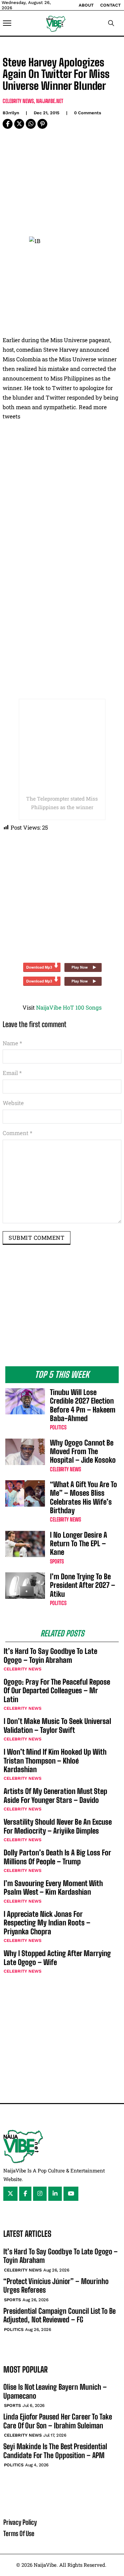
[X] (19, 124)
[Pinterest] (42, 124)
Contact (110, 5)
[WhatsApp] (31, 124)
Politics (58, 1427)
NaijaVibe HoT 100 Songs (69, 1007)
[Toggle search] (111, 23)
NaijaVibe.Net (50, 101)
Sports (57, 1561)
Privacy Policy (20, 2522)
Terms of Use (19, 2533)
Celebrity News (18, 101)
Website (13, 1103)
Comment (18, 1133)
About (86, 5)
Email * (12, 1073)
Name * (12, 1043)
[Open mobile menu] (7, 23)
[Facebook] (8, 124)
